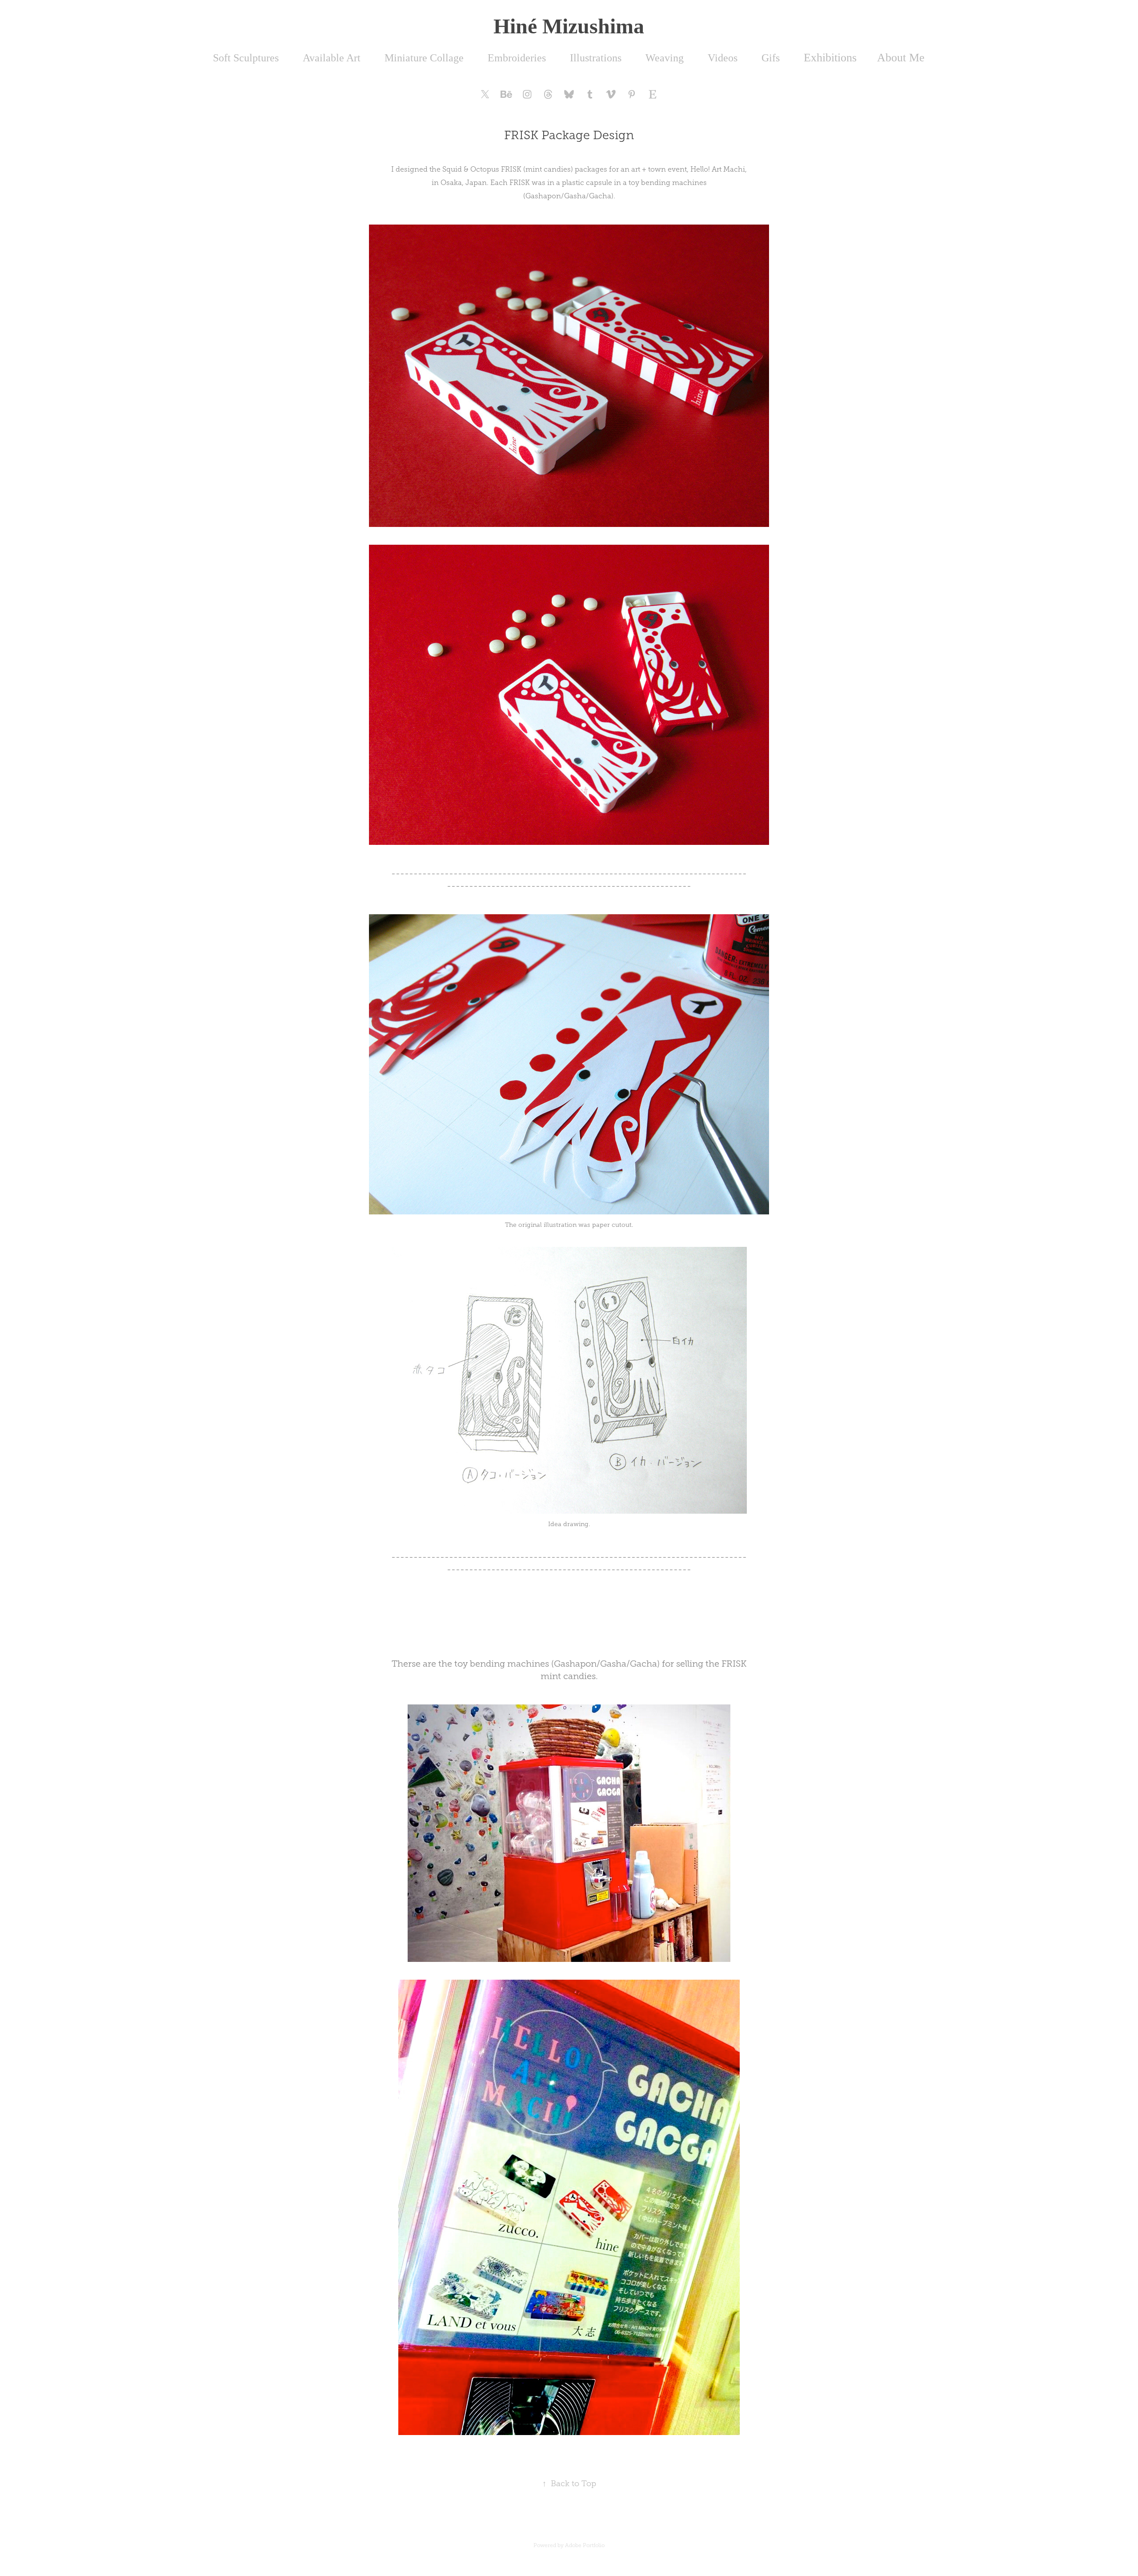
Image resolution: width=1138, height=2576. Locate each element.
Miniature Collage (424, 58)
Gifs (771, 58)
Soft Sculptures (246, 58)
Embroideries (517, 58)
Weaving (665, 58)
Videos (723, 58)
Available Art (332, 58)
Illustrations (596, 58)
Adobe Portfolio (585, 2545)
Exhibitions (830, 58)
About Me (901, 58)
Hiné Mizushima (569, 26)
